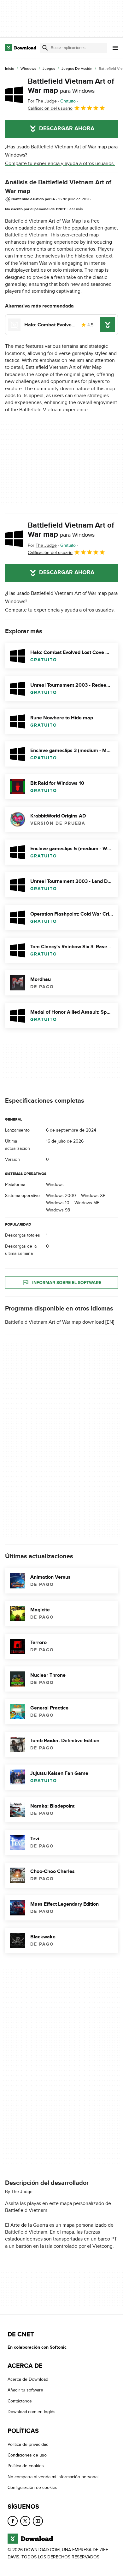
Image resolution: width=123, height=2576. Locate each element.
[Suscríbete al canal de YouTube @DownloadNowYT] (38, 2521)
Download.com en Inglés (32, 2412)
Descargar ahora (67, 129)
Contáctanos (20, 2401)
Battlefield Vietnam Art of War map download (55, 1322)
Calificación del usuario (50, 108)
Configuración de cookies (32, 2488)
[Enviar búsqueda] (45, 48)
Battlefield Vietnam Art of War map (71, 86)
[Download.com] (21, 48)
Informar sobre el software (67, 1283)
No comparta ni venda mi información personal (53, 2477)
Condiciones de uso (27, 2455)
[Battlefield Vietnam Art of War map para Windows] (14, 95)
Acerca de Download (28, 2380)
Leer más (75, 209)
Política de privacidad (28, 2444)
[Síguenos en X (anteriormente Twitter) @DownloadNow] (25, 2521)
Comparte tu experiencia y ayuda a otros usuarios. (60, 163)
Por (42, 101)
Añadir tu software (25, 2390)
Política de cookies (26, 2466)
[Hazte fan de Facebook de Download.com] (13, 2521)
